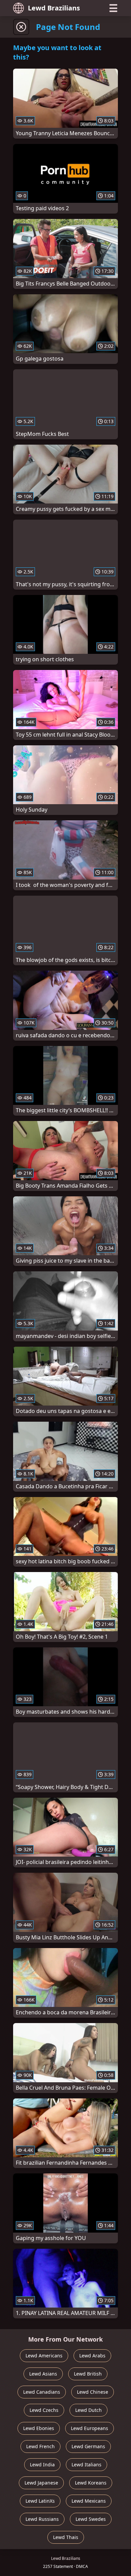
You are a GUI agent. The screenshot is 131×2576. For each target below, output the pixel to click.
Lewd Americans (44, 2356)
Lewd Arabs (92, 2356)
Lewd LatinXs (40, 2501)
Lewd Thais (66, 2537)
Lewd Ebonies (39, 2428)
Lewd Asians (43, 2374)
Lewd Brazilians (54, 8)
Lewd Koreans (91, 2483)
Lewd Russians (42, 2519)
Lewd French (40, 2446)
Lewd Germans (88, 2446)
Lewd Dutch (89, 2410)
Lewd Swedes (91, 2519)
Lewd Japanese (41, 2483)
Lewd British (88, 2374)
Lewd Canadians (42, 2392)
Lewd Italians (86, 2465)
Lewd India (42, 2465)
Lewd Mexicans (89, 2501)
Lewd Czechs (44, 2410)
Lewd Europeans (90, 2428)
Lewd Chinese (93, 2392)
